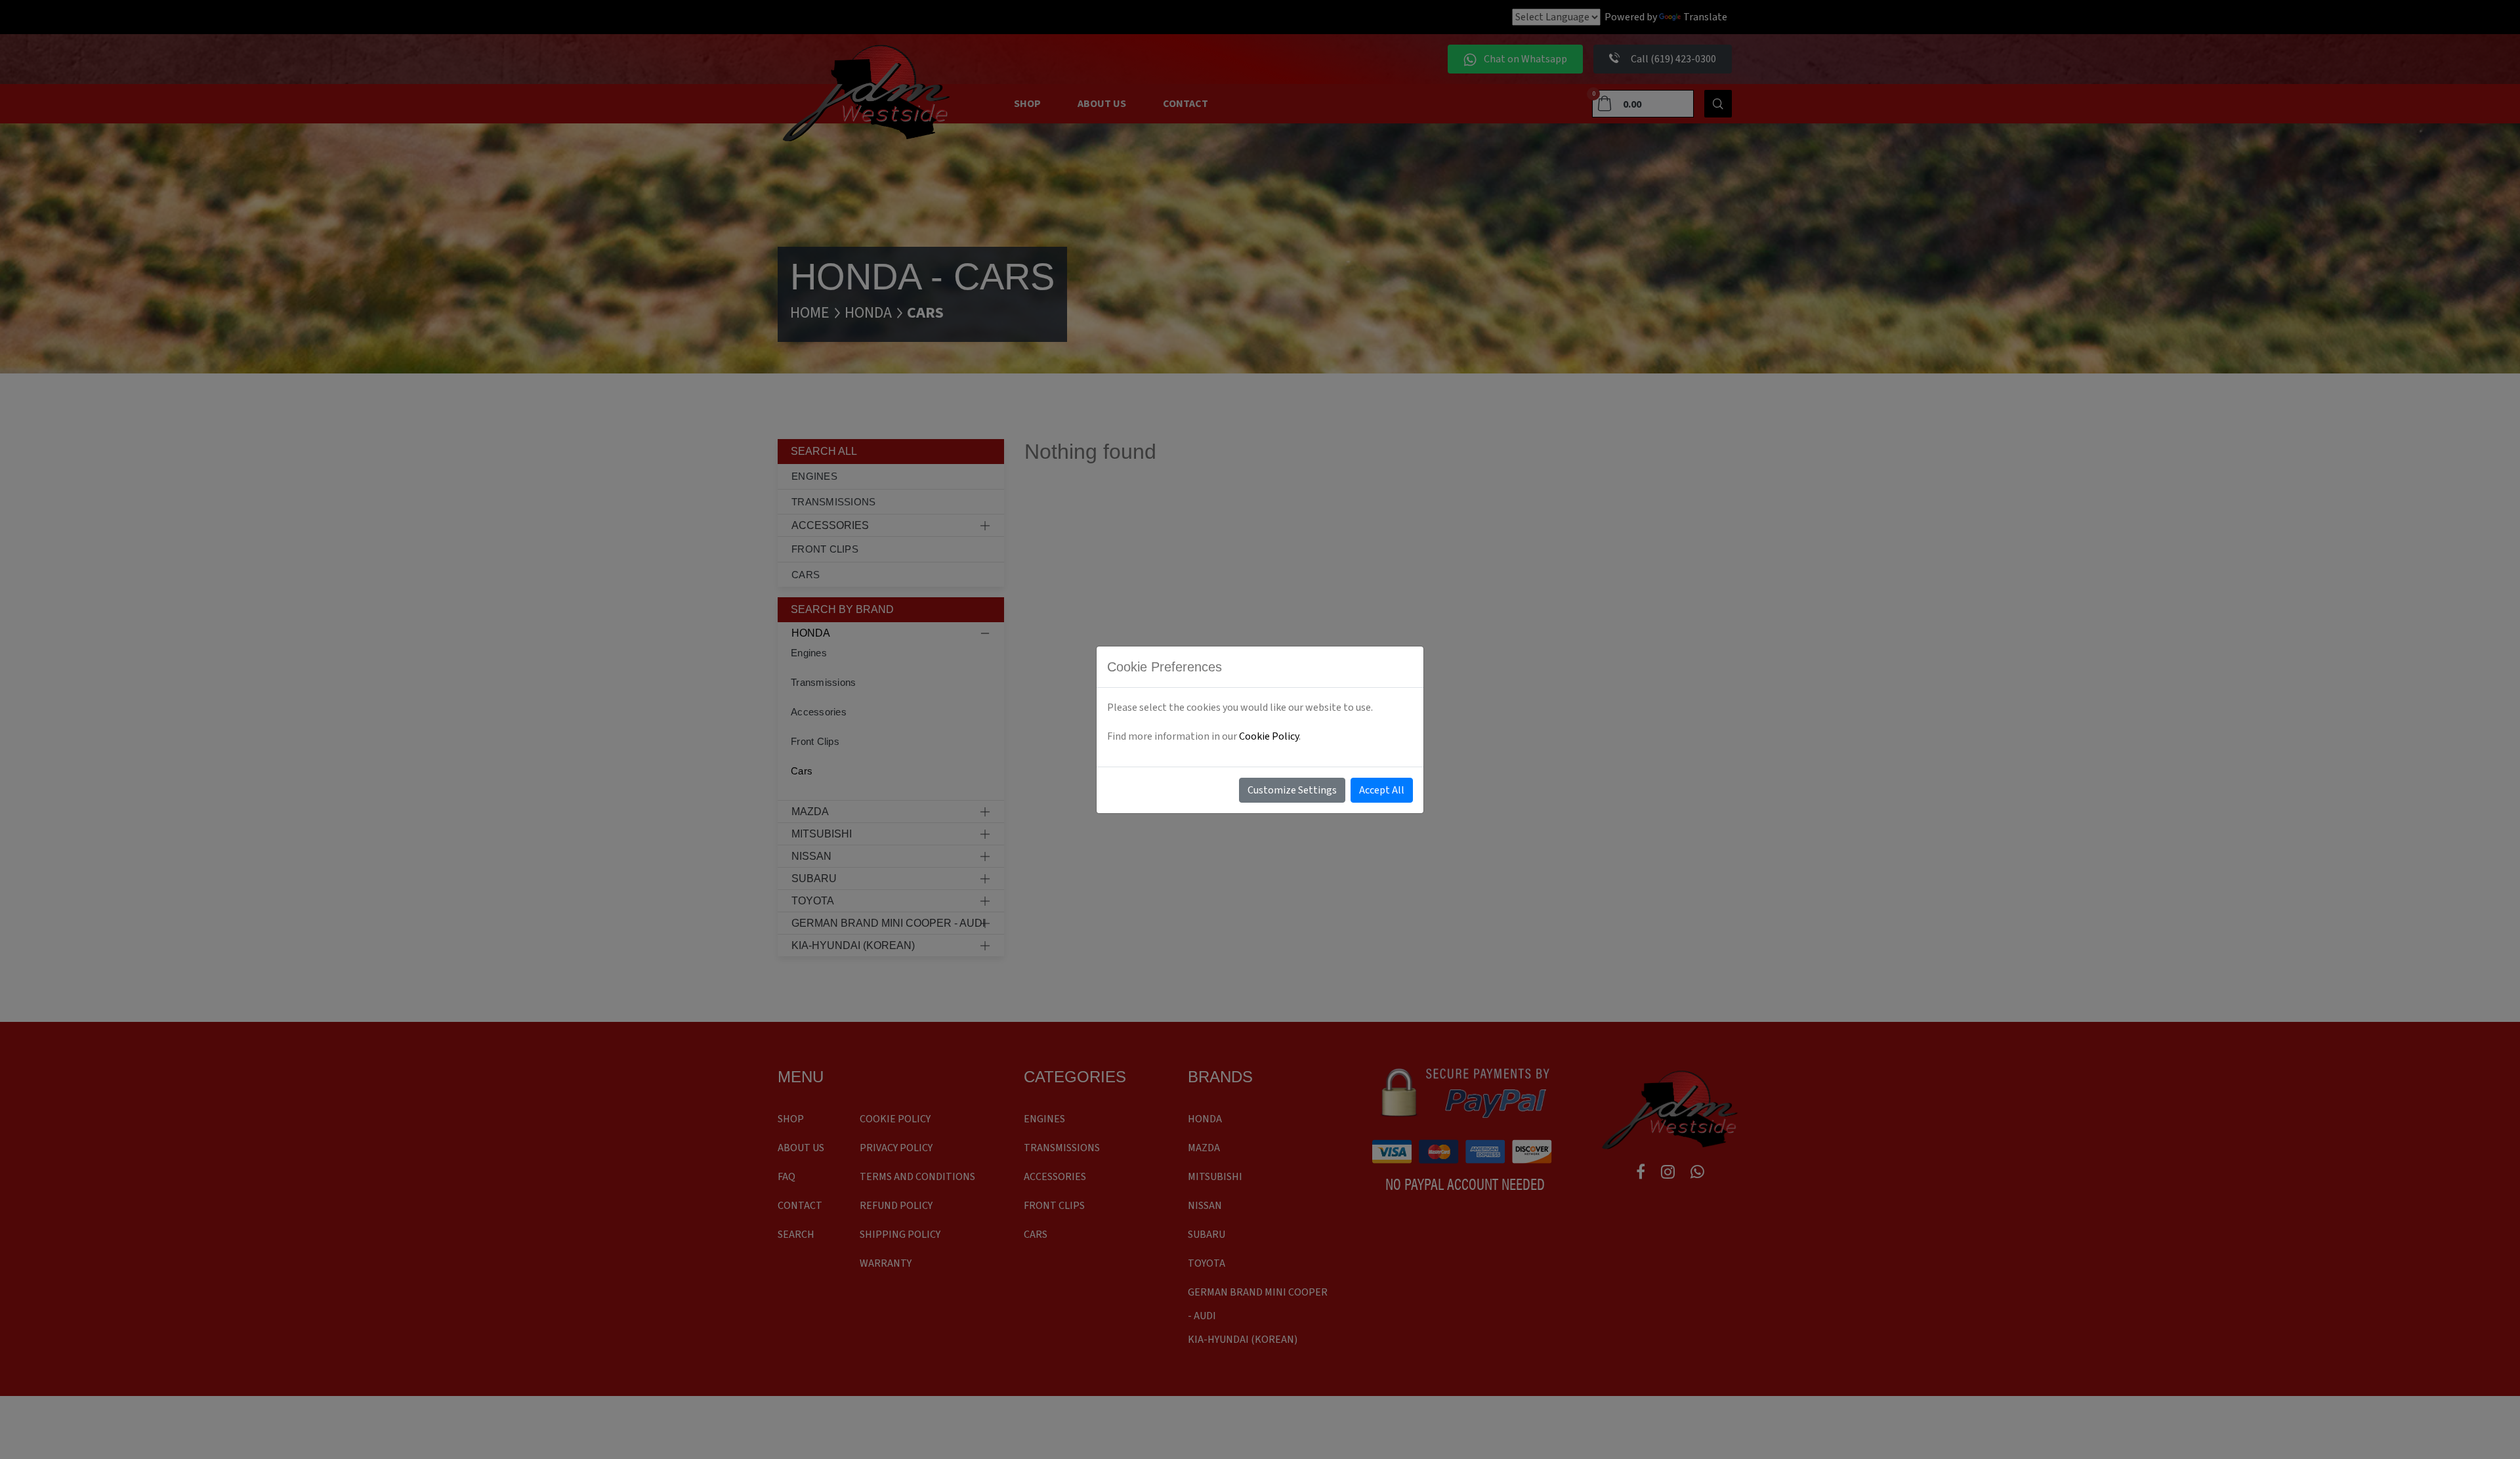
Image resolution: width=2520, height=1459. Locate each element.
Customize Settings (1292, 790)
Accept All (1382, 790)
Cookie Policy (1269, 736)
